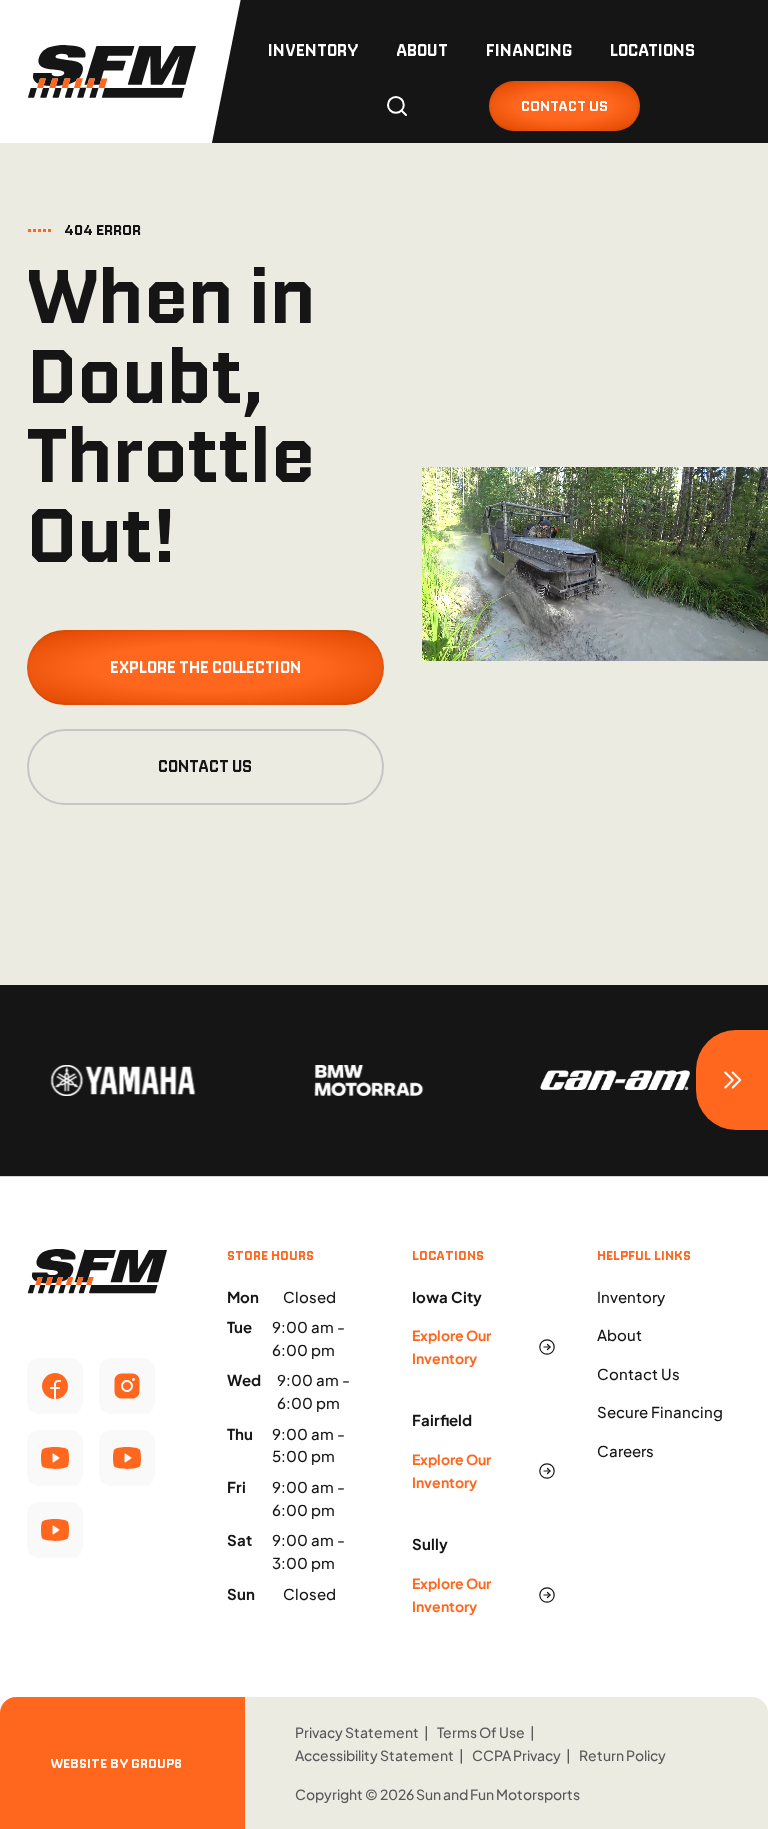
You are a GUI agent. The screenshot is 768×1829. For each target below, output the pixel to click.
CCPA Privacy (516, 1755)
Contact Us (205, 766)
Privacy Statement (357, 1732)
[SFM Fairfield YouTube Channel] (127, 1458)
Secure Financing (660, 1411)
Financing (529, 50)
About (422, 50)
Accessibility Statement (374, 1755)
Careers (625, 1450)
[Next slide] (732, 1080)
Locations (652, 50)
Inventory (313, 50)
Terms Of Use (481, 1732)
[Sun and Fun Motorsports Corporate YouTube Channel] (55, 1458)
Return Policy (622, 1755)
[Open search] (397, 106)
